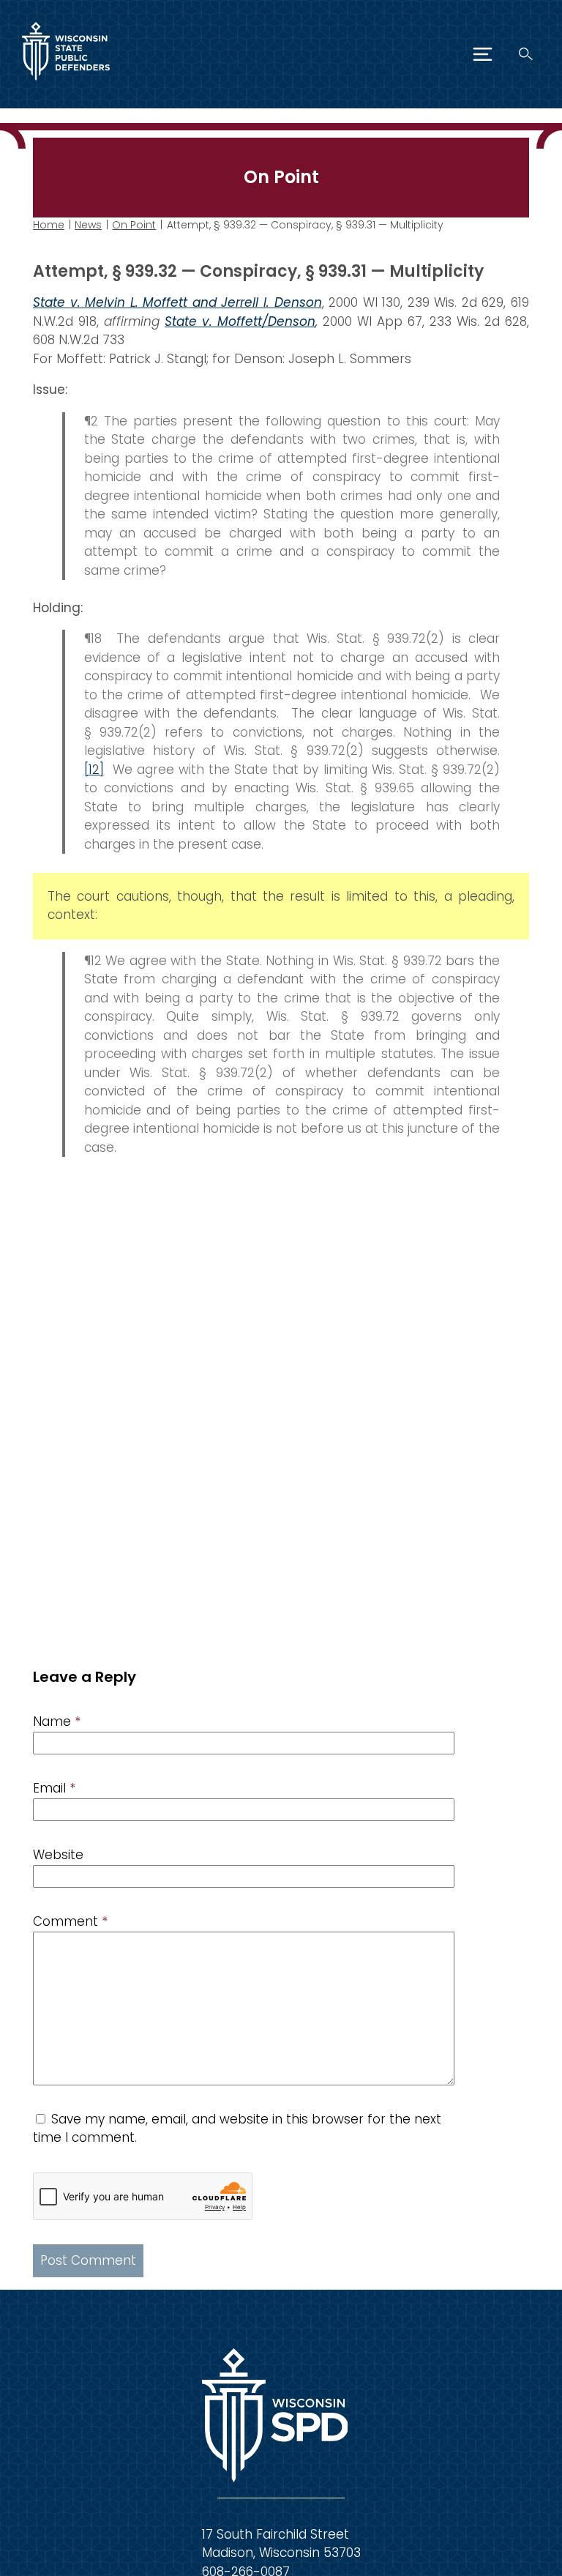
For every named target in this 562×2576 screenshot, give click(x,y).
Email (54, 1788)
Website (58, 1855)
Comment (70, 1921)
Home (49, 225)
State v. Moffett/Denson (240, 321)
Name (57, 1721)
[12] (94, 770)
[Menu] (483, 54)
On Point (134, 225)
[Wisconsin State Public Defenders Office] (66, 83)
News (88, 225)
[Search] (526, 54)
